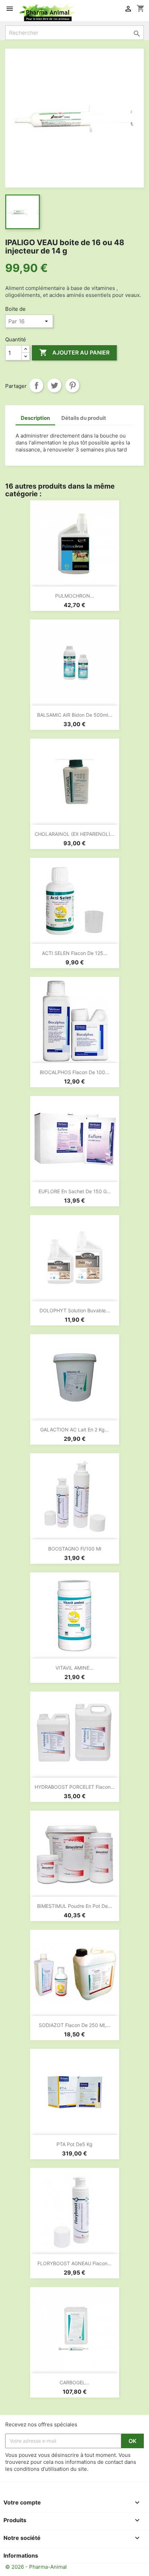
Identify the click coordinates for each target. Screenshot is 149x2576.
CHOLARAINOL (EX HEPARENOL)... (74, 834)
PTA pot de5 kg (74, 2144)
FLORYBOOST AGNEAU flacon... (74, 2263)
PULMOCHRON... (75, 596)
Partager (36, 385)
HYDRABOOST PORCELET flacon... (75, 1787)
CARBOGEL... (74, 2382)
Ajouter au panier (74, 352)
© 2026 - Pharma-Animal (36, 2567)
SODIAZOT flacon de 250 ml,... (74, 2025)
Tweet (54, 385)
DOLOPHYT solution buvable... (75, 1310)
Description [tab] (35, 418)
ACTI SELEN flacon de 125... (75, 953)
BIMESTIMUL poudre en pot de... (74, 1906)
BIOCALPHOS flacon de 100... (74, 1072)
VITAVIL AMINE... (74, 1668)
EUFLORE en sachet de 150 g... (75, 1191)
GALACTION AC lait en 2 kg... (74, 1430)
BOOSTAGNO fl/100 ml (75, 1549)
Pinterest (72, 385)
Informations (21, 2556)
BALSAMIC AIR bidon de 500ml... (75, 715)
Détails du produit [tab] (84, 418)
